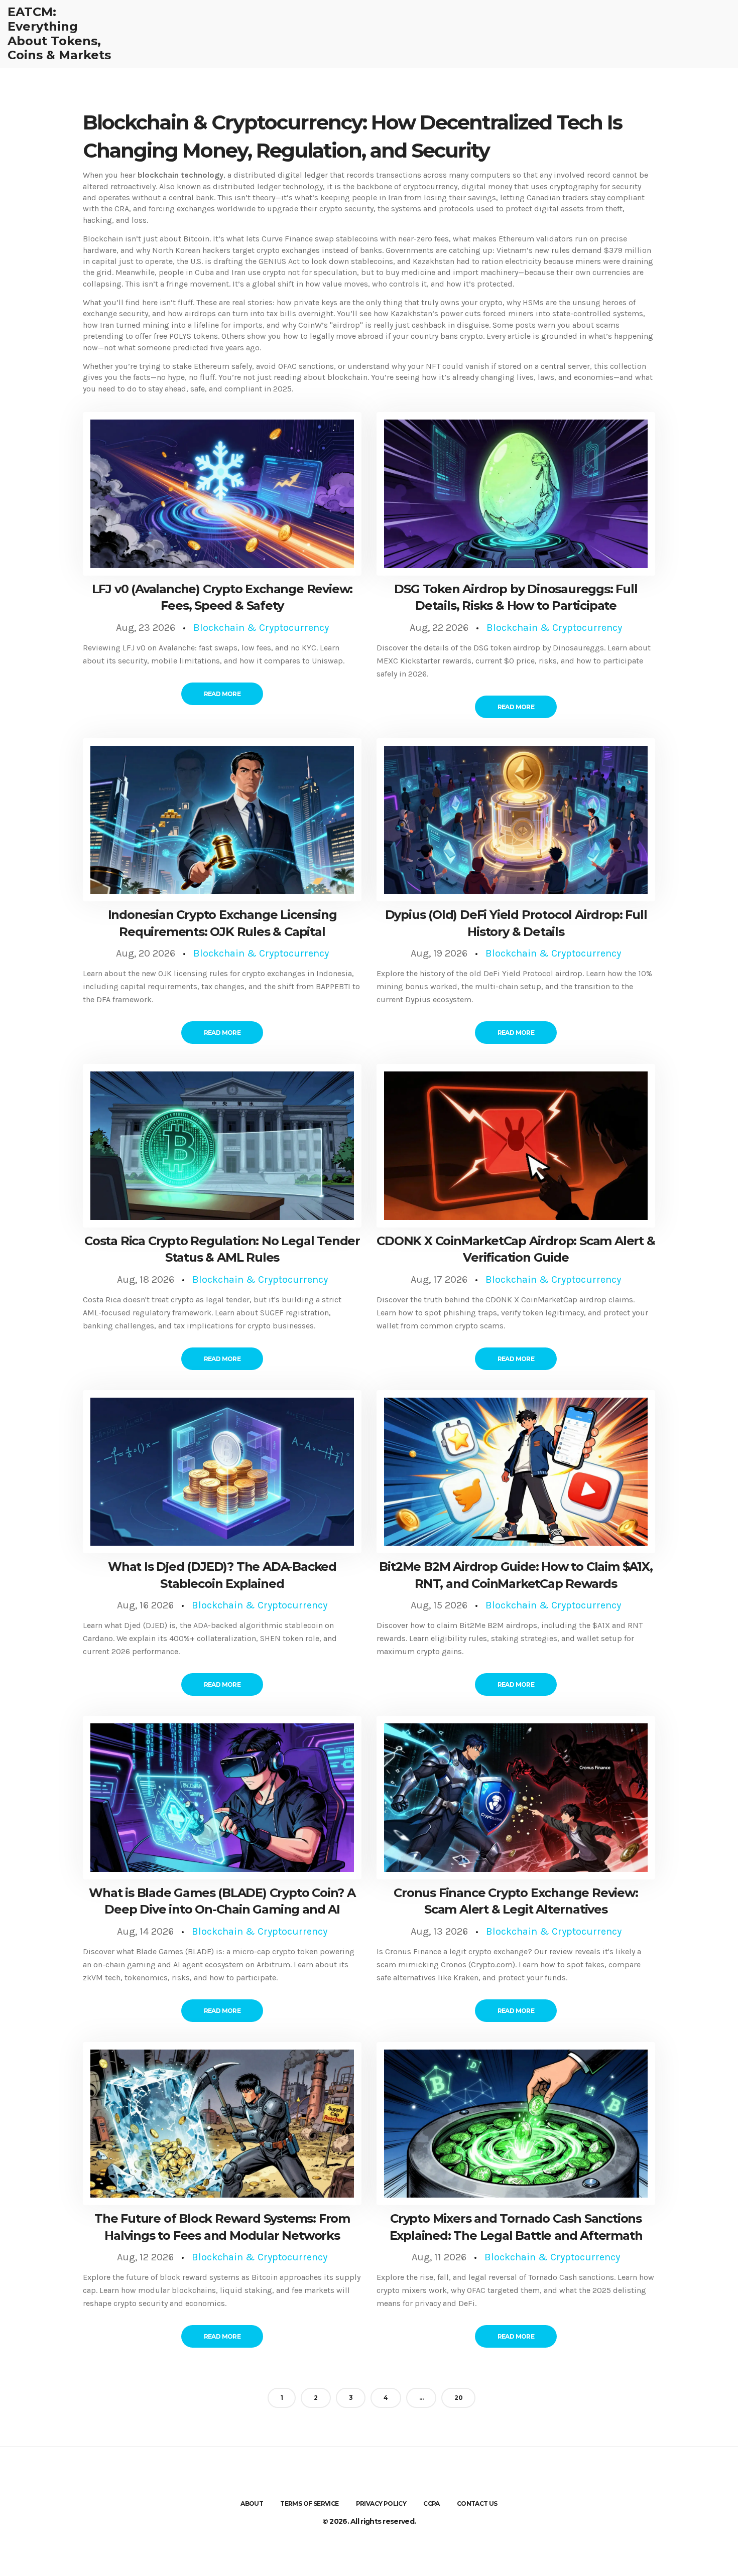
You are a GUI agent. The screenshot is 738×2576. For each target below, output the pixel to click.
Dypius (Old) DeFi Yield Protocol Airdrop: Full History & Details (516, 923)
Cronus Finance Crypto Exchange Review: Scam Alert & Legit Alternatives (516, 1901)
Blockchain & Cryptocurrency (261, 628)
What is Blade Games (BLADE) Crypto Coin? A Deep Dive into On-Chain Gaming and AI (222, 1901)
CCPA (432, 2503)
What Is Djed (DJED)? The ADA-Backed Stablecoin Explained (222, 1575)
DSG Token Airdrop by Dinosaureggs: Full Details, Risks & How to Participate (516, 597)
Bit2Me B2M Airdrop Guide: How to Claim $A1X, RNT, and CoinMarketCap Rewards (516, 1575)
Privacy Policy (381, 2503)
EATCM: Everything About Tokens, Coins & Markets (59, 34)
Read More (222, 694)
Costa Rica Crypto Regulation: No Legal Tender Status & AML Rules (222, 1249)
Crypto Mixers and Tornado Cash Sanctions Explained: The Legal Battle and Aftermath (516, 2227)
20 (458, 2398)
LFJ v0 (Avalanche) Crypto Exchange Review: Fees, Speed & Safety (222, 597)
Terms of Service (309, 2503)
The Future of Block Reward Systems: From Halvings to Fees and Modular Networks (222, 2227)
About (252, 2503)
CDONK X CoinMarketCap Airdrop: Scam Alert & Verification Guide (516, 1249)
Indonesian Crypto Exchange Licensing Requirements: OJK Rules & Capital (222, 923)
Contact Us (477, 2503)
